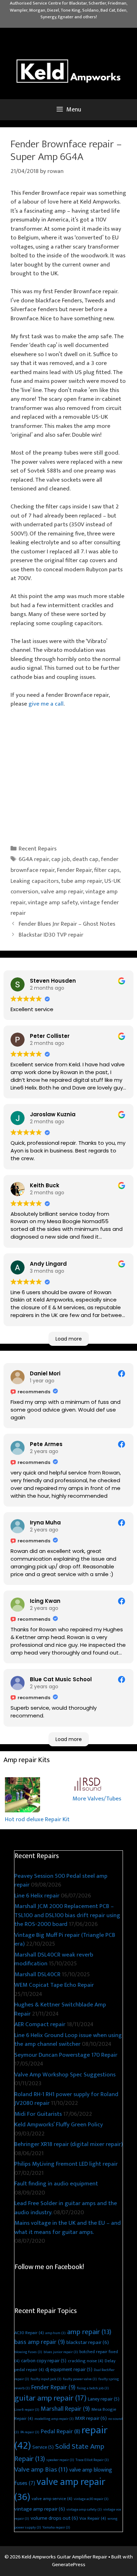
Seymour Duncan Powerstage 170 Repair (66, 2055)
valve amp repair (62, 892)
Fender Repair (74, 870)
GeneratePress (69, 2565)
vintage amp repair (40, 2509)
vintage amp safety (53, 902)
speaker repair (60, 2460)
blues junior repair (61, 2352)
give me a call (46, 704)
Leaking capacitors (35, 881)
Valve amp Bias (41, 2469)
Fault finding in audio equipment (56, 2184)
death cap (85, 859)
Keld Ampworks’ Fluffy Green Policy (59, 2125)
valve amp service (52, 2499)
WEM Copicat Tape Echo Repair (54, 1985)
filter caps (107, 870)
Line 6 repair (27, 2410)
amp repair (89, 2332)
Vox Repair (93, 2519)
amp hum (56, 2333)
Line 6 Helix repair (37, 1896)
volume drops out (54, 2518)
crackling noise (86, 2361)
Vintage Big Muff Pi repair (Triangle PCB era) (65, 1940)
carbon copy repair (44, 2361)
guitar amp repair (50, 2398)
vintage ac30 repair (91, 2499)
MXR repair (91, 2418)
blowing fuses (28, 2352)
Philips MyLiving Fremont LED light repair (66, 2164)
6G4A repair (34, 859)
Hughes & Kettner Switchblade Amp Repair (60, 2009)
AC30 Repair (29, 2333)
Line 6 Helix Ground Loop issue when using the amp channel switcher (68, 2040)
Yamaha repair (56, 2527)
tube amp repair (81, 881)
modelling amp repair (54, 2419)
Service (43, 2447)
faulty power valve (80, 2379)
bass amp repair (40, 2342)
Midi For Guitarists (38, 2114)
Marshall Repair (65, 2409)
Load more (69, 1339)
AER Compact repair (40, 2024)
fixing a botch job (93, 2388)
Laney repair (104, 2399)
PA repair (30, 2432)
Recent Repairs (38, 849)
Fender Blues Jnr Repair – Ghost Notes (67, 924)
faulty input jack (46, 2379)
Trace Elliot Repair (92, 2460)
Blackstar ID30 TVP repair (51, 935)
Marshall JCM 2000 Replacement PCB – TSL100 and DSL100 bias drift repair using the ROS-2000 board (67, 1915)
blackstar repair (88, 2342)
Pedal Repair (60, 2432)
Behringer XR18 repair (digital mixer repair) (68, 2144)
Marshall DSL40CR (37, 1974)
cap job (61, 859)
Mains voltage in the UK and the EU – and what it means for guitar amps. (68, 2228)
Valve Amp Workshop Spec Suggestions (65, 2075)
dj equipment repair (69, 2369)
